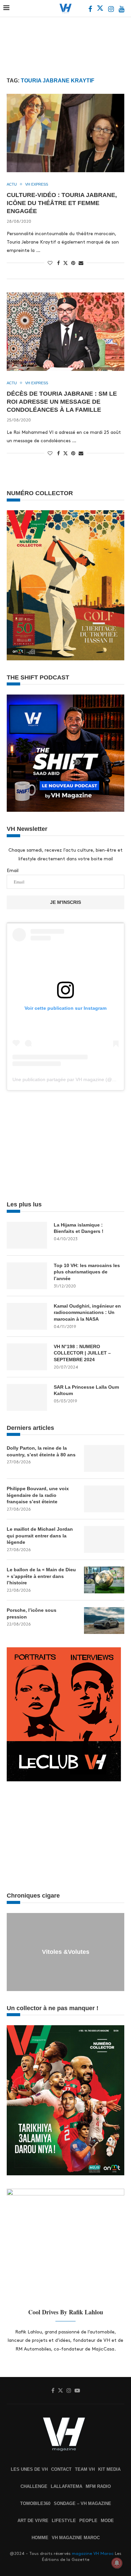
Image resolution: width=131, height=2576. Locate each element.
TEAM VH (85, 2469)
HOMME (40, 2538)
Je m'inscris (65, 902)
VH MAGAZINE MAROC (76, 2538)
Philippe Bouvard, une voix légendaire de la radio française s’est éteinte (38, 1495)
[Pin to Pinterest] (73, 263)
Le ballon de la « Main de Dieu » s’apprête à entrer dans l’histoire (41, 1576)
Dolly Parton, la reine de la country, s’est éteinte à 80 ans (41, 1451)
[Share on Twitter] (65, 263)
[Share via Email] (81, 263)
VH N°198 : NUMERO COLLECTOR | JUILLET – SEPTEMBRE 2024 (82, 1353)
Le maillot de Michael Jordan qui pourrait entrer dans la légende (40, 1536)
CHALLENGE (34, 2486)
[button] (13, 1952)
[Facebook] (91, 10)
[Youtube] (121, 10)
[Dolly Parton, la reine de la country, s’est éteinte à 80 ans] (104, 1458)
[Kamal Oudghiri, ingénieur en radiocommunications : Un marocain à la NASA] (27, 1316)
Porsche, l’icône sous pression (32, 1613)
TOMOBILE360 (35, 2503)
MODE (107, 2521)
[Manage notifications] (117, 2563)
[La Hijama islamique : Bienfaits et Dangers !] (27, 1235)
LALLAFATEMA (67, 2486)
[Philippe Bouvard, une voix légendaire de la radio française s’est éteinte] (104, 1499)
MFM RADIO (98, 2486)
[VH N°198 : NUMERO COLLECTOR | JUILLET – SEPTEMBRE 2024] (27, 1357)
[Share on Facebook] (58, 263)
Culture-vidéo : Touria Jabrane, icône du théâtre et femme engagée (62, 203)
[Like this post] (50, 263)
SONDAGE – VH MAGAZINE (82, 2503)
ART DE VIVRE (33, 2521)
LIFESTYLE (64, 2521)
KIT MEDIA (109, 2469)
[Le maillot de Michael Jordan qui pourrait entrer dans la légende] (104, 1539)
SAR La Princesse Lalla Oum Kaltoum (86, 1390)
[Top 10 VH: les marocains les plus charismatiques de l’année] (27, 1276)
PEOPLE (88, 2521)
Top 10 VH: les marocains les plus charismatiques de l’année (87, 1272)
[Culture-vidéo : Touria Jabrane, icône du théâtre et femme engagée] (65, 133)
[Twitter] (101, 10)
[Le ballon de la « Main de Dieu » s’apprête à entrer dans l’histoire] (104, 1580)
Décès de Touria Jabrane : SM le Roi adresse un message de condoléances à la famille (62, 402)
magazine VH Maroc (93, 2554)
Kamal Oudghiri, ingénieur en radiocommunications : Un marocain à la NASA (87, 1312)
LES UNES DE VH (29, 2469)
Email (13, 871)
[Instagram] (112, 10)
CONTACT (61, 2469)
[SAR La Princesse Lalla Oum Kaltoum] (27, 1397)
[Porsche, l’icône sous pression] (104, 1621)
